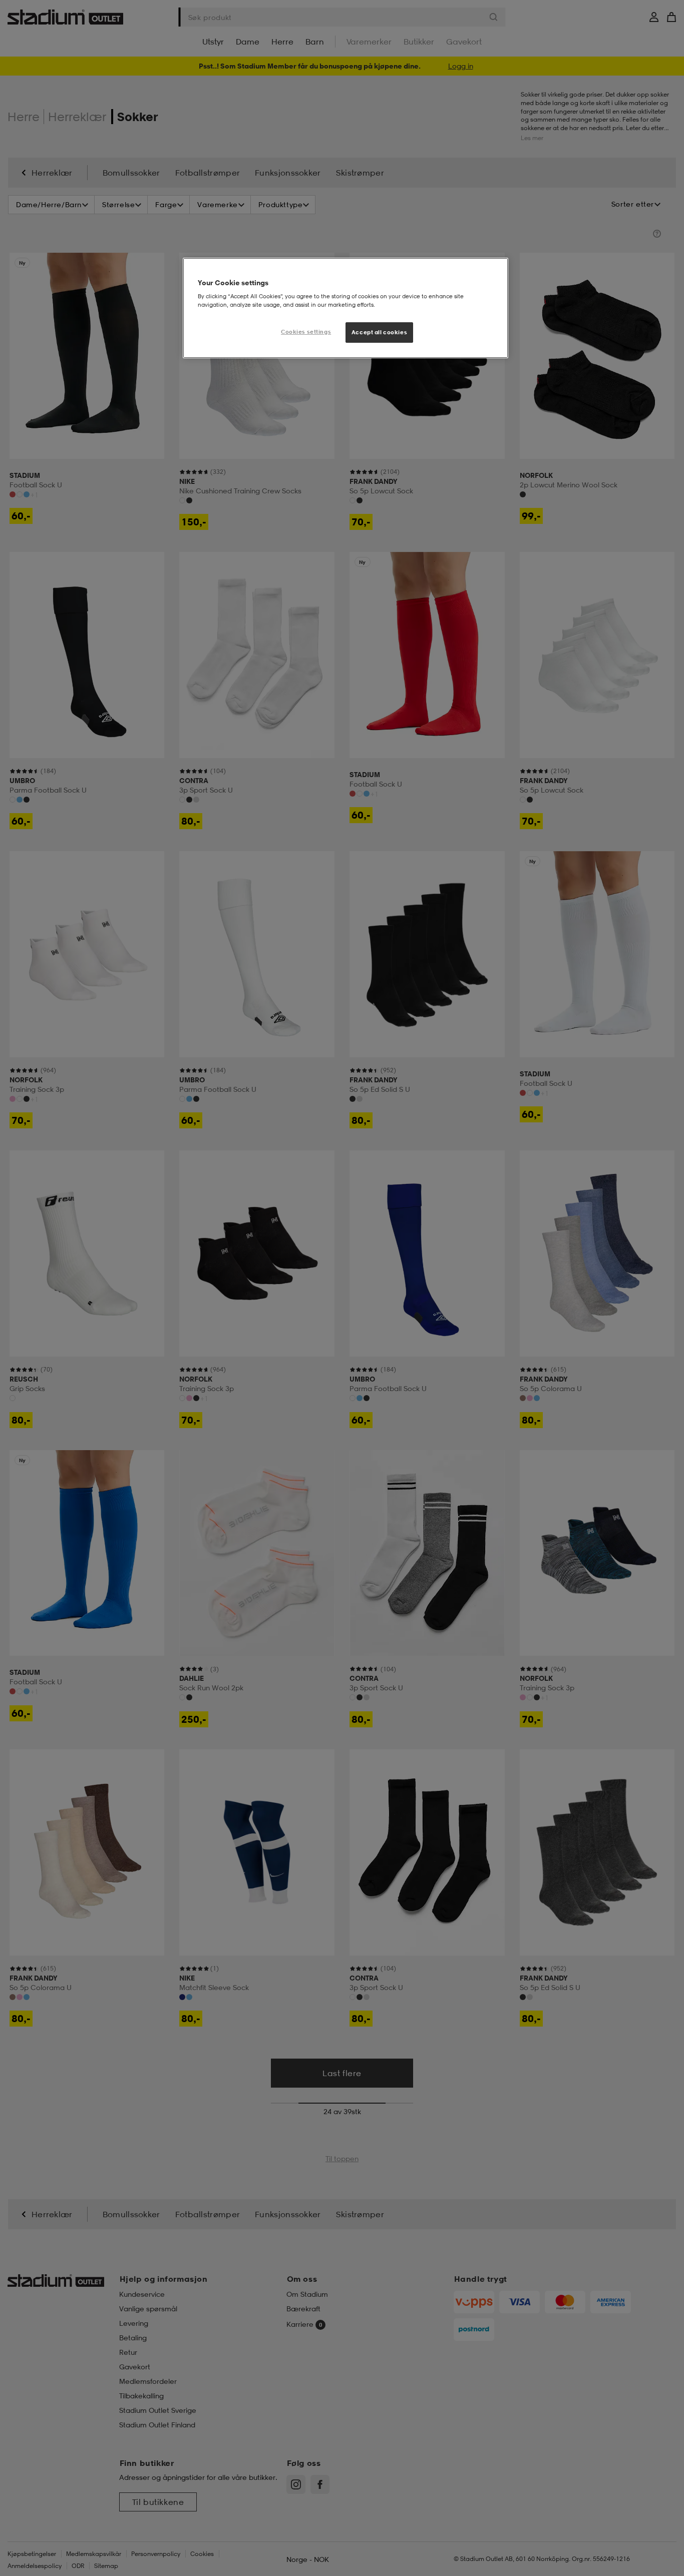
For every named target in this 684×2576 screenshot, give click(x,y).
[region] (346, 308)
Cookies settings (306, 332)
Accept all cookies (379, 332)
